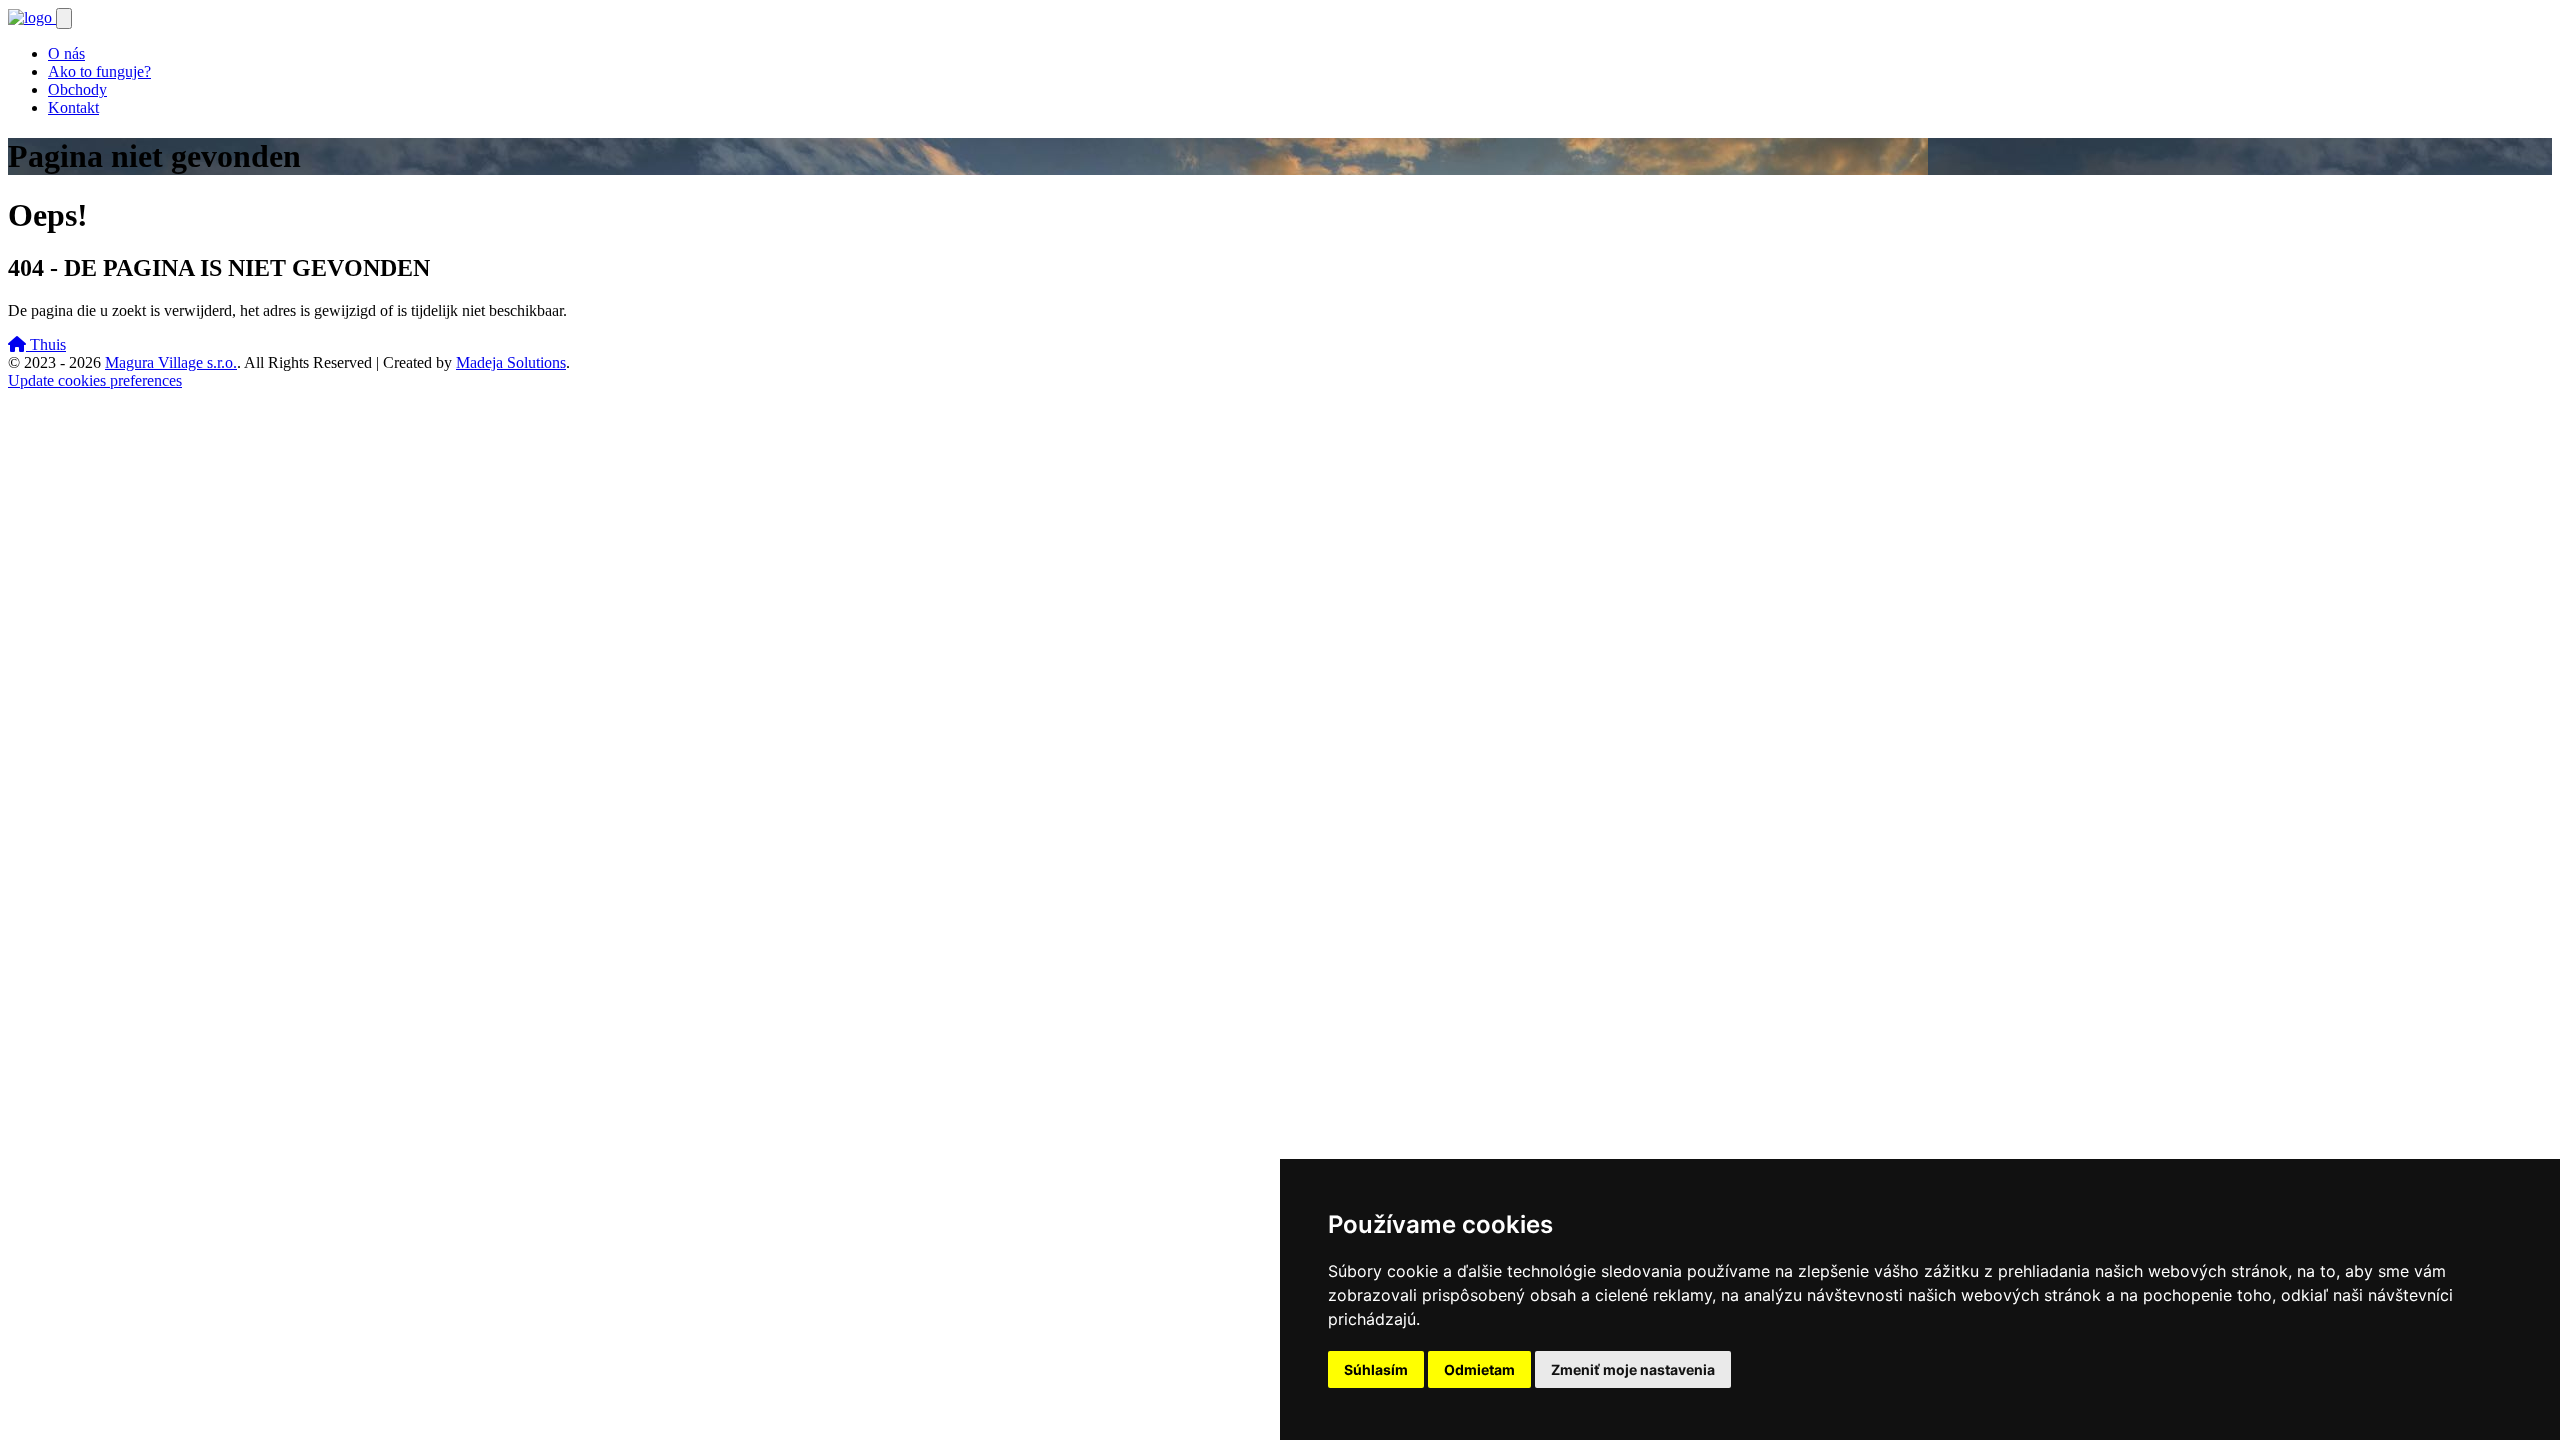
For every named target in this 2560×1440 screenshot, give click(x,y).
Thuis (46, 344)
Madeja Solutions (511, 362)
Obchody (77, 89)
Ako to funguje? (99, 71)
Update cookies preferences (95, 380)
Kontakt (73, 107)
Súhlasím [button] (1376, 1369)
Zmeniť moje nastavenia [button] (1633, 1369)
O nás (66, 53)
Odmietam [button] (1479, 1369)
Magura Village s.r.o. (171, 362)
